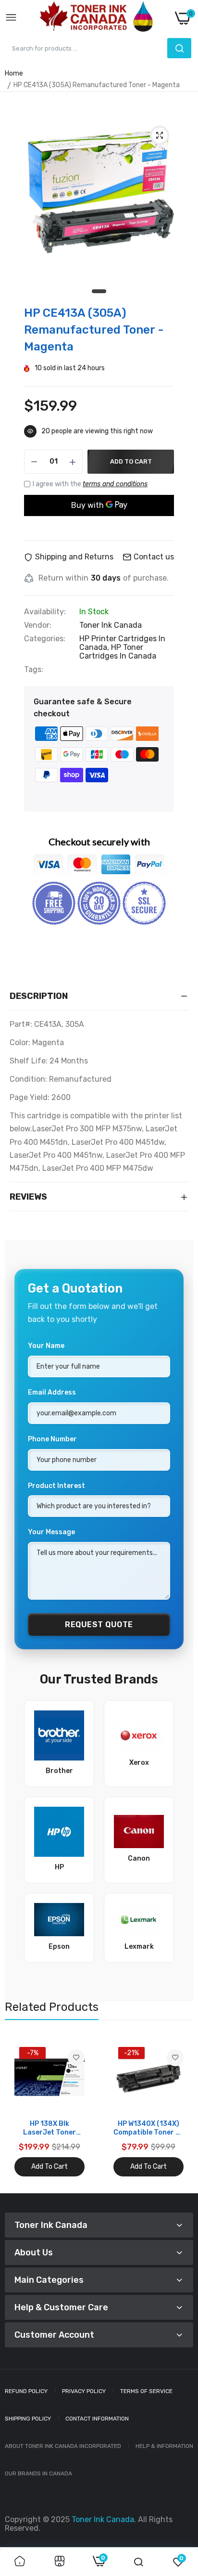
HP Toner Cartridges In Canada (118, 652)
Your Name (46, 1346)
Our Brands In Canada (38, 2473)
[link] (76, 2058)
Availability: (45, 612)
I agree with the (90, 484)
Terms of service (146, 2391)
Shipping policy (28, 2419)
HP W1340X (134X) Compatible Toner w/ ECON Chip (148, 2128)
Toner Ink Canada (111, 625)
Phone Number (52, 1439)
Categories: (45, 639)
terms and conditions (115, 484)
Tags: (34, 670)
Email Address (52, 1392)
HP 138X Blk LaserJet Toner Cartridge (49, 2128)
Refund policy (26, 2391)
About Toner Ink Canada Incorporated (63, 2446)
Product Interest (56, 1486)
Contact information (97, 2419)
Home (14, 73)
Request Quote (99, 1625)
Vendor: (38, 625)
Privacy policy (84, 2391)
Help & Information (164, 2446)
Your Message (51, 1532)
